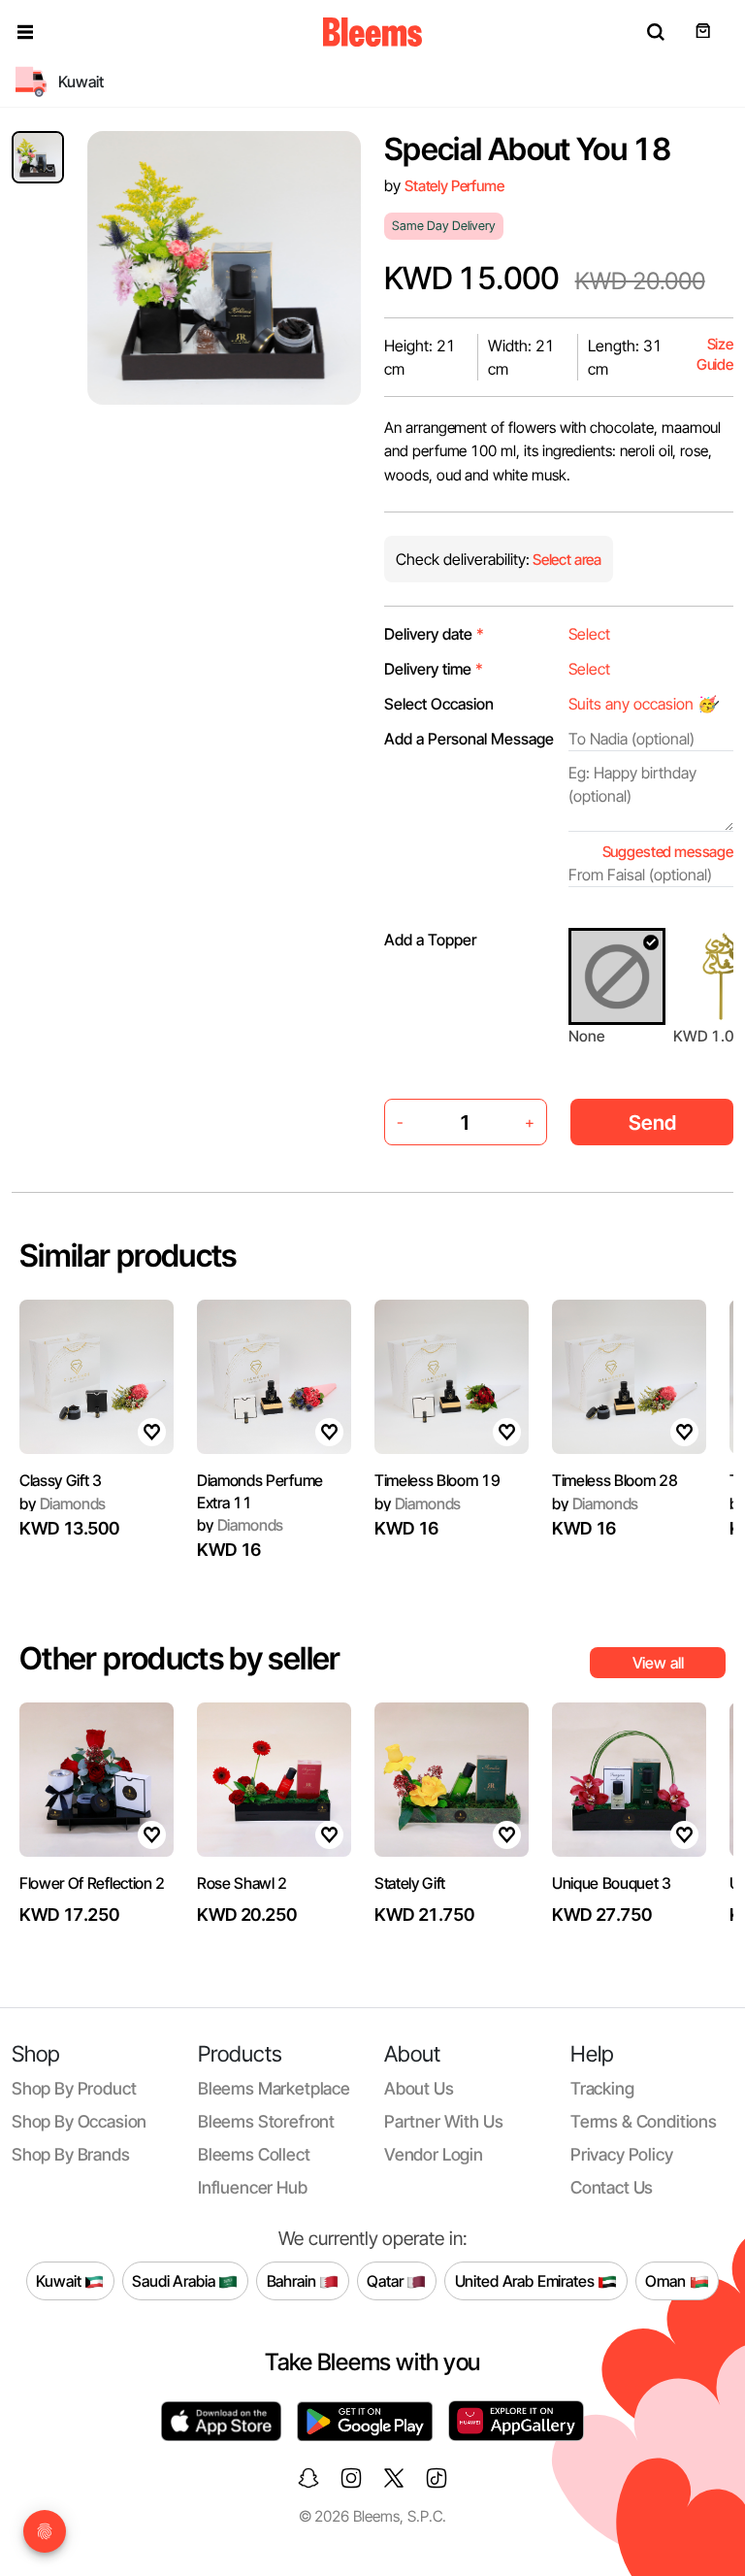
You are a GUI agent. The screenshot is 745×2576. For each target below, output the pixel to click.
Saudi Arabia (175, 2280)
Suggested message (668, 852)
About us (419, 2088)
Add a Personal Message (469, 739)
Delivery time (434, 669)
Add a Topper (430, 940)
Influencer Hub (253, 2187)
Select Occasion (439, 704)
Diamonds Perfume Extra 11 (260, 1491)
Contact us (612, 2187)
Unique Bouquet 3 (612, 1883)
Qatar (387, 2280)
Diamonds (63, 1503)
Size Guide (715, 355)
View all (658, 1663)
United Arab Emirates (527, 2280)
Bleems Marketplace (274, 2088)
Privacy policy (622, 2154)
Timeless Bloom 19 (437, 1480)
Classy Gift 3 (61, 1480)
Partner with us (443, 2121)
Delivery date (434, 634)
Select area (566, 560)
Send (652, 1123)
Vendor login (434, 2154)
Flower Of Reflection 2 (92, 1883)
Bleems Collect (254, 2154)
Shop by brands (71, 2154)
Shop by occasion (79, 2121)
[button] (25, 32)
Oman (667, 2280)
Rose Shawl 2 (242, 1883)
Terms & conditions (644, 2121)
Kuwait (60, 2280)
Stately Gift (410, 1883)
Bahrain (293, 2280)
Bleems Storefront (266, 2121)
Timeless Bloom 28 (615, 1480)
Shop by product (74, 2088)
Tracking (602, 2088)
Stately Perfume (454, 186)
